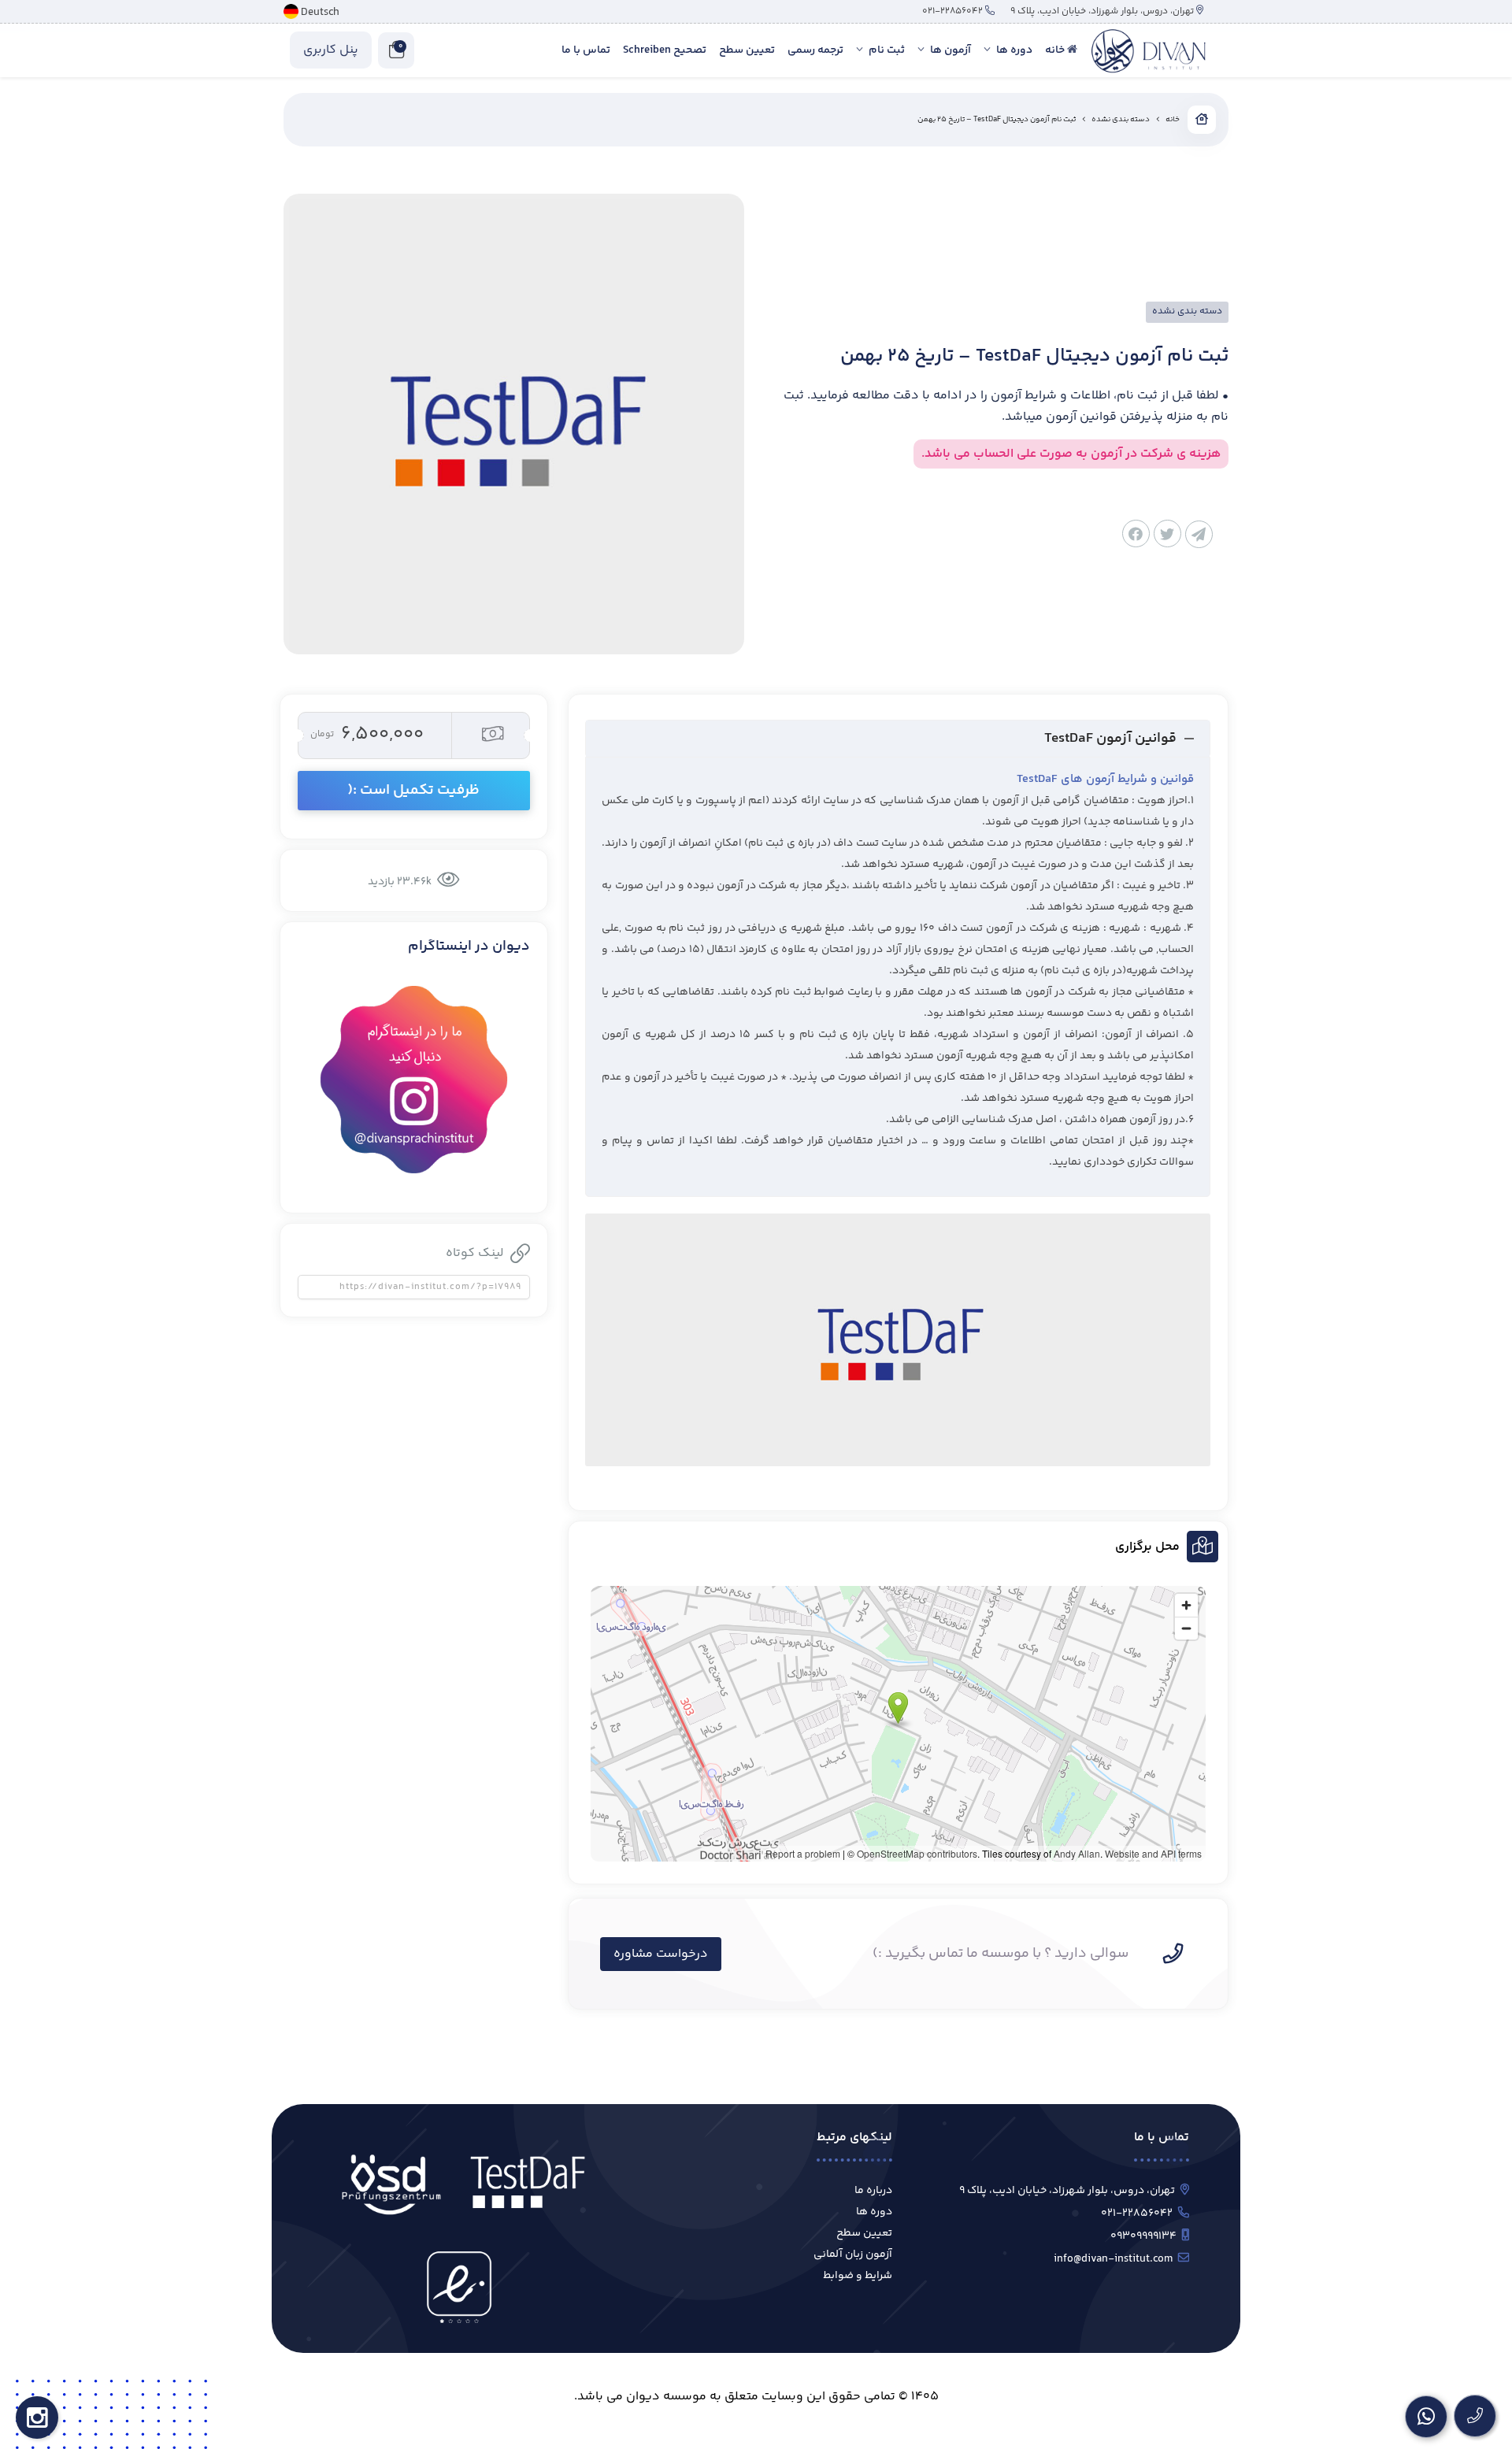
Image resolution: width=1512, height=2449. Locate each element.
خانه (1173, 120)
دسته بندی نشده (1121, 120)
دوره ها (874, 2212)
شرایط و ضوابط (858, 2276)
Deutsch (320, 13)
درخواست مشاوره (661, 1954)
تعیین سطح (864, 2233)
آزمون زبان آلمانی (853, 2254)
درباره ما (873, 2191)
